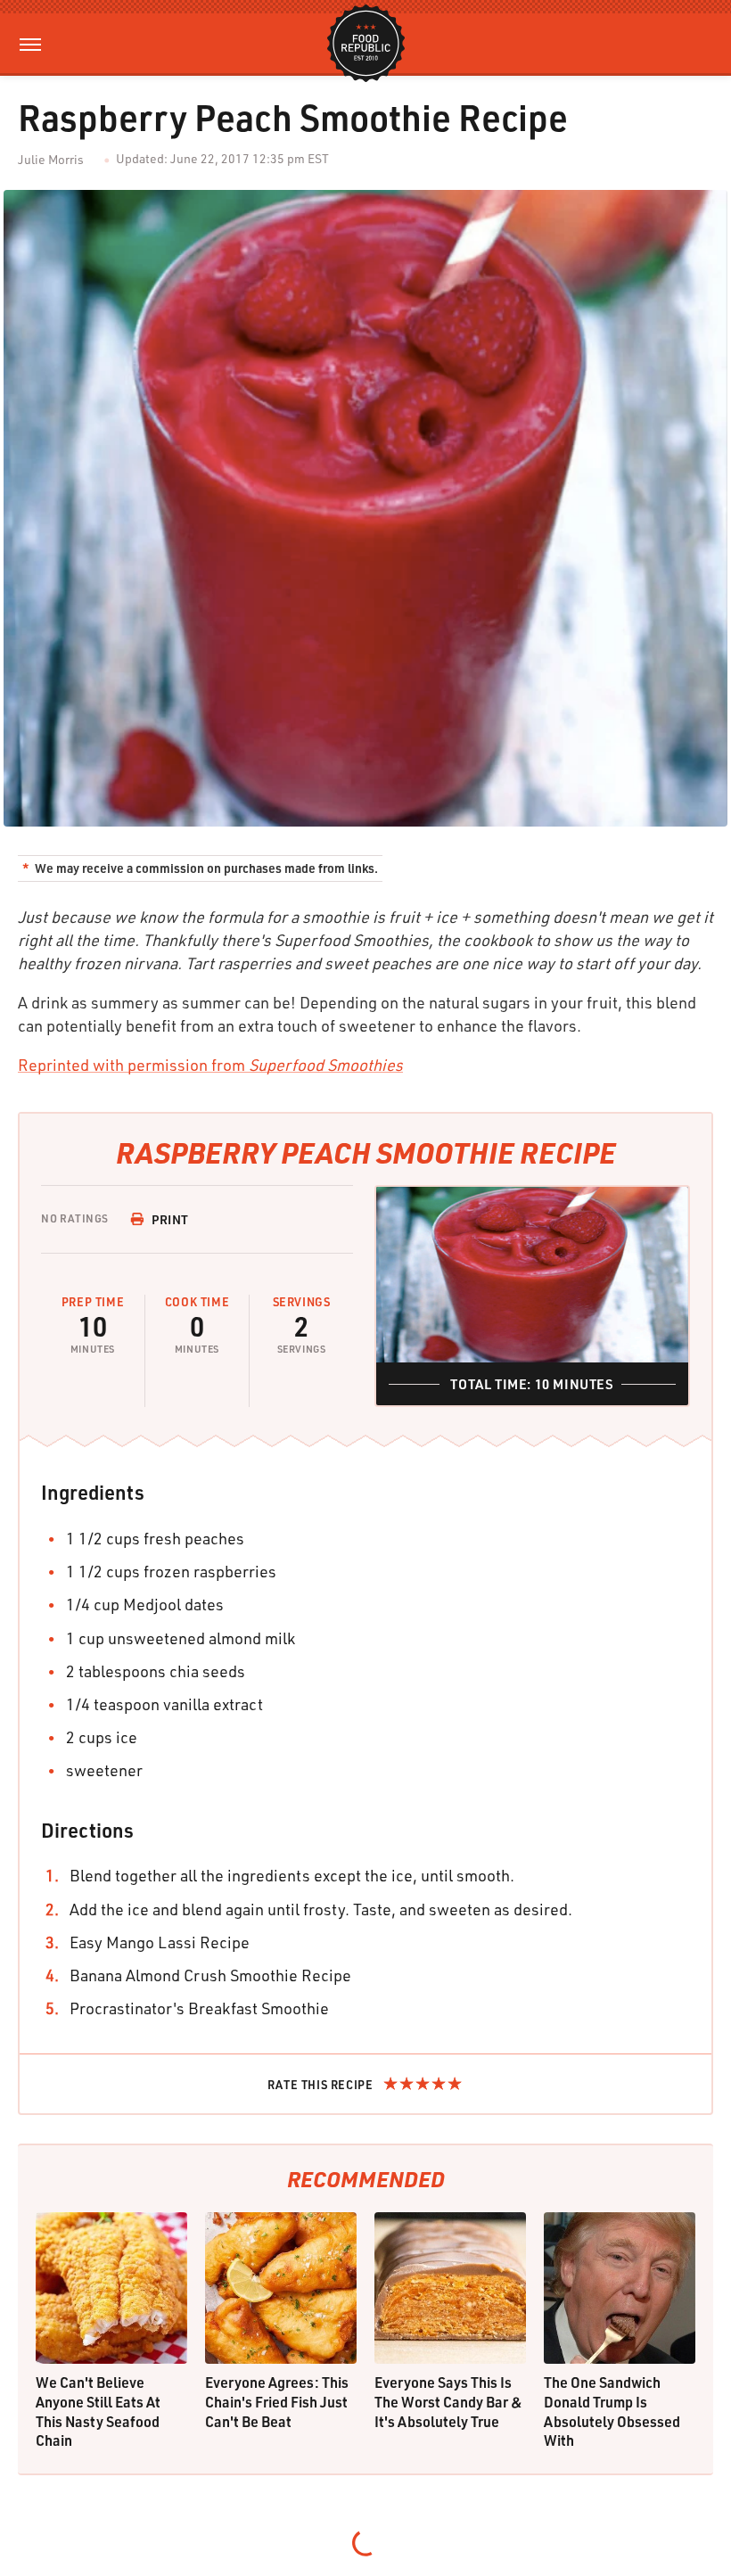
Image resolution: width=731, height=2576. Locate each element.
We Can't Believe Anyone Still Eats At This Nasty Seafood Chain (98, 2411)
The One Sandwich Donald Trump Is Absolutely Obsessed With (612, 2411)
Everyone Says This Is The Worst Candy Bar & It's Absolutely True (448, 2401)
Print (170, 1219)
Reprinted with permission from (210, 1065)
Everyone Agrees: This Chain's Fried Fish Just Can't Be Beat (277, 2401)
